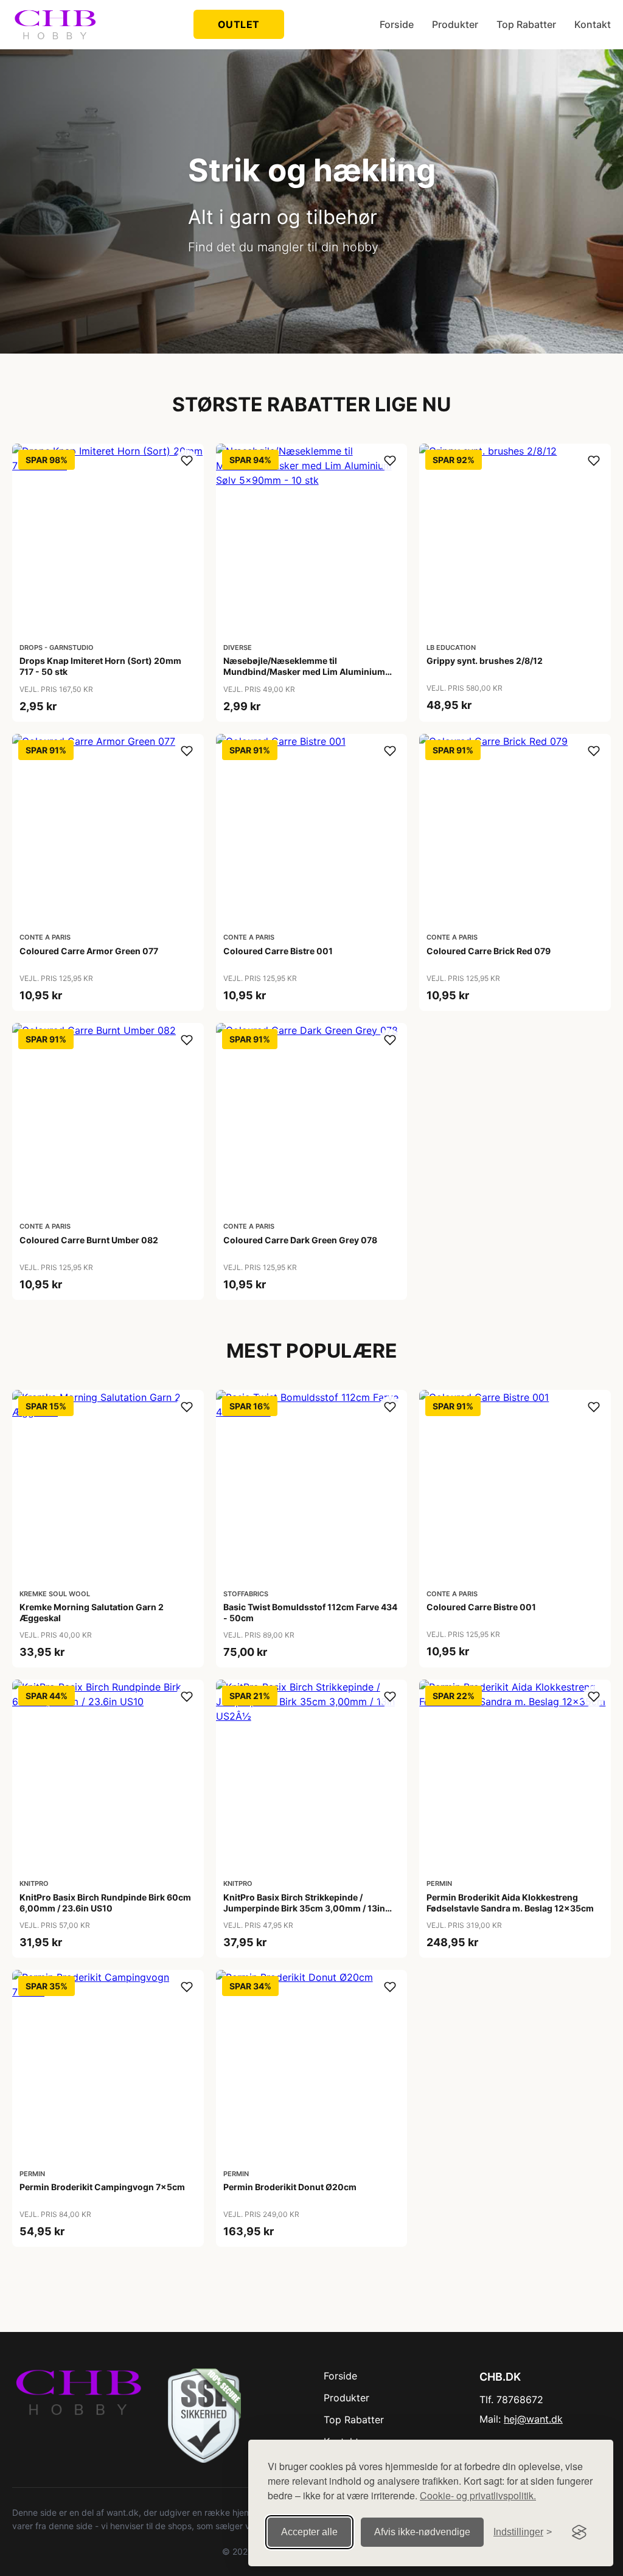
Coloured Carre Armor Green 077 (89, 951)
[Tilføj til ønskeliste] (187, 461)
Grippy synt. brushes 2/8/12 (485, 661)
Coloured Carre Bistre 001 (278, 951)
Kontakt (593, 24)
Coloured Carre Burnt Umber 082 (89, 1240)
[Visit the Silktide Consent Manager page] (579, 2532)
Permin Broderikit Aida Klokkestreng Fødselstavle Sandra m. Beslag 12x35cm (510, 1903)
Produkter (455, 24)
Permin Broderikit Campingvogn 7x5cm (102, 2187)
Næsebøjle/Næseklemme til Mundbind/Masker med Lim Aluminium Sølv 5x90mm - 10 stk (304, 672)
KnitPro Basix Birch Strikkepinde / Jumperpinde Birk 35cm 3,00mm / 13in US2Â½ (304, 1908)
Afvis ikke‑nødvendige (422, 2532)
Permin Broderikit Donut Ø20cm (290, 2187)
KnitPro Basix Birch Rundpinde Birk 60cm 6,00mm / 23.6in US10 (105, 1903)
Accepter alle (309, 2532)
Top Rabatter (526, 24)
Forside (397, 24)
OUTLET (239, 24)
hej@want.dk (533, 2419)
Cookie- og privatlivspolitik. (478, 2495)
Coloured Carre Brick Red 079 (489, 951)
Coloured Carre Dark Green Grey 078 (300, 1240)
